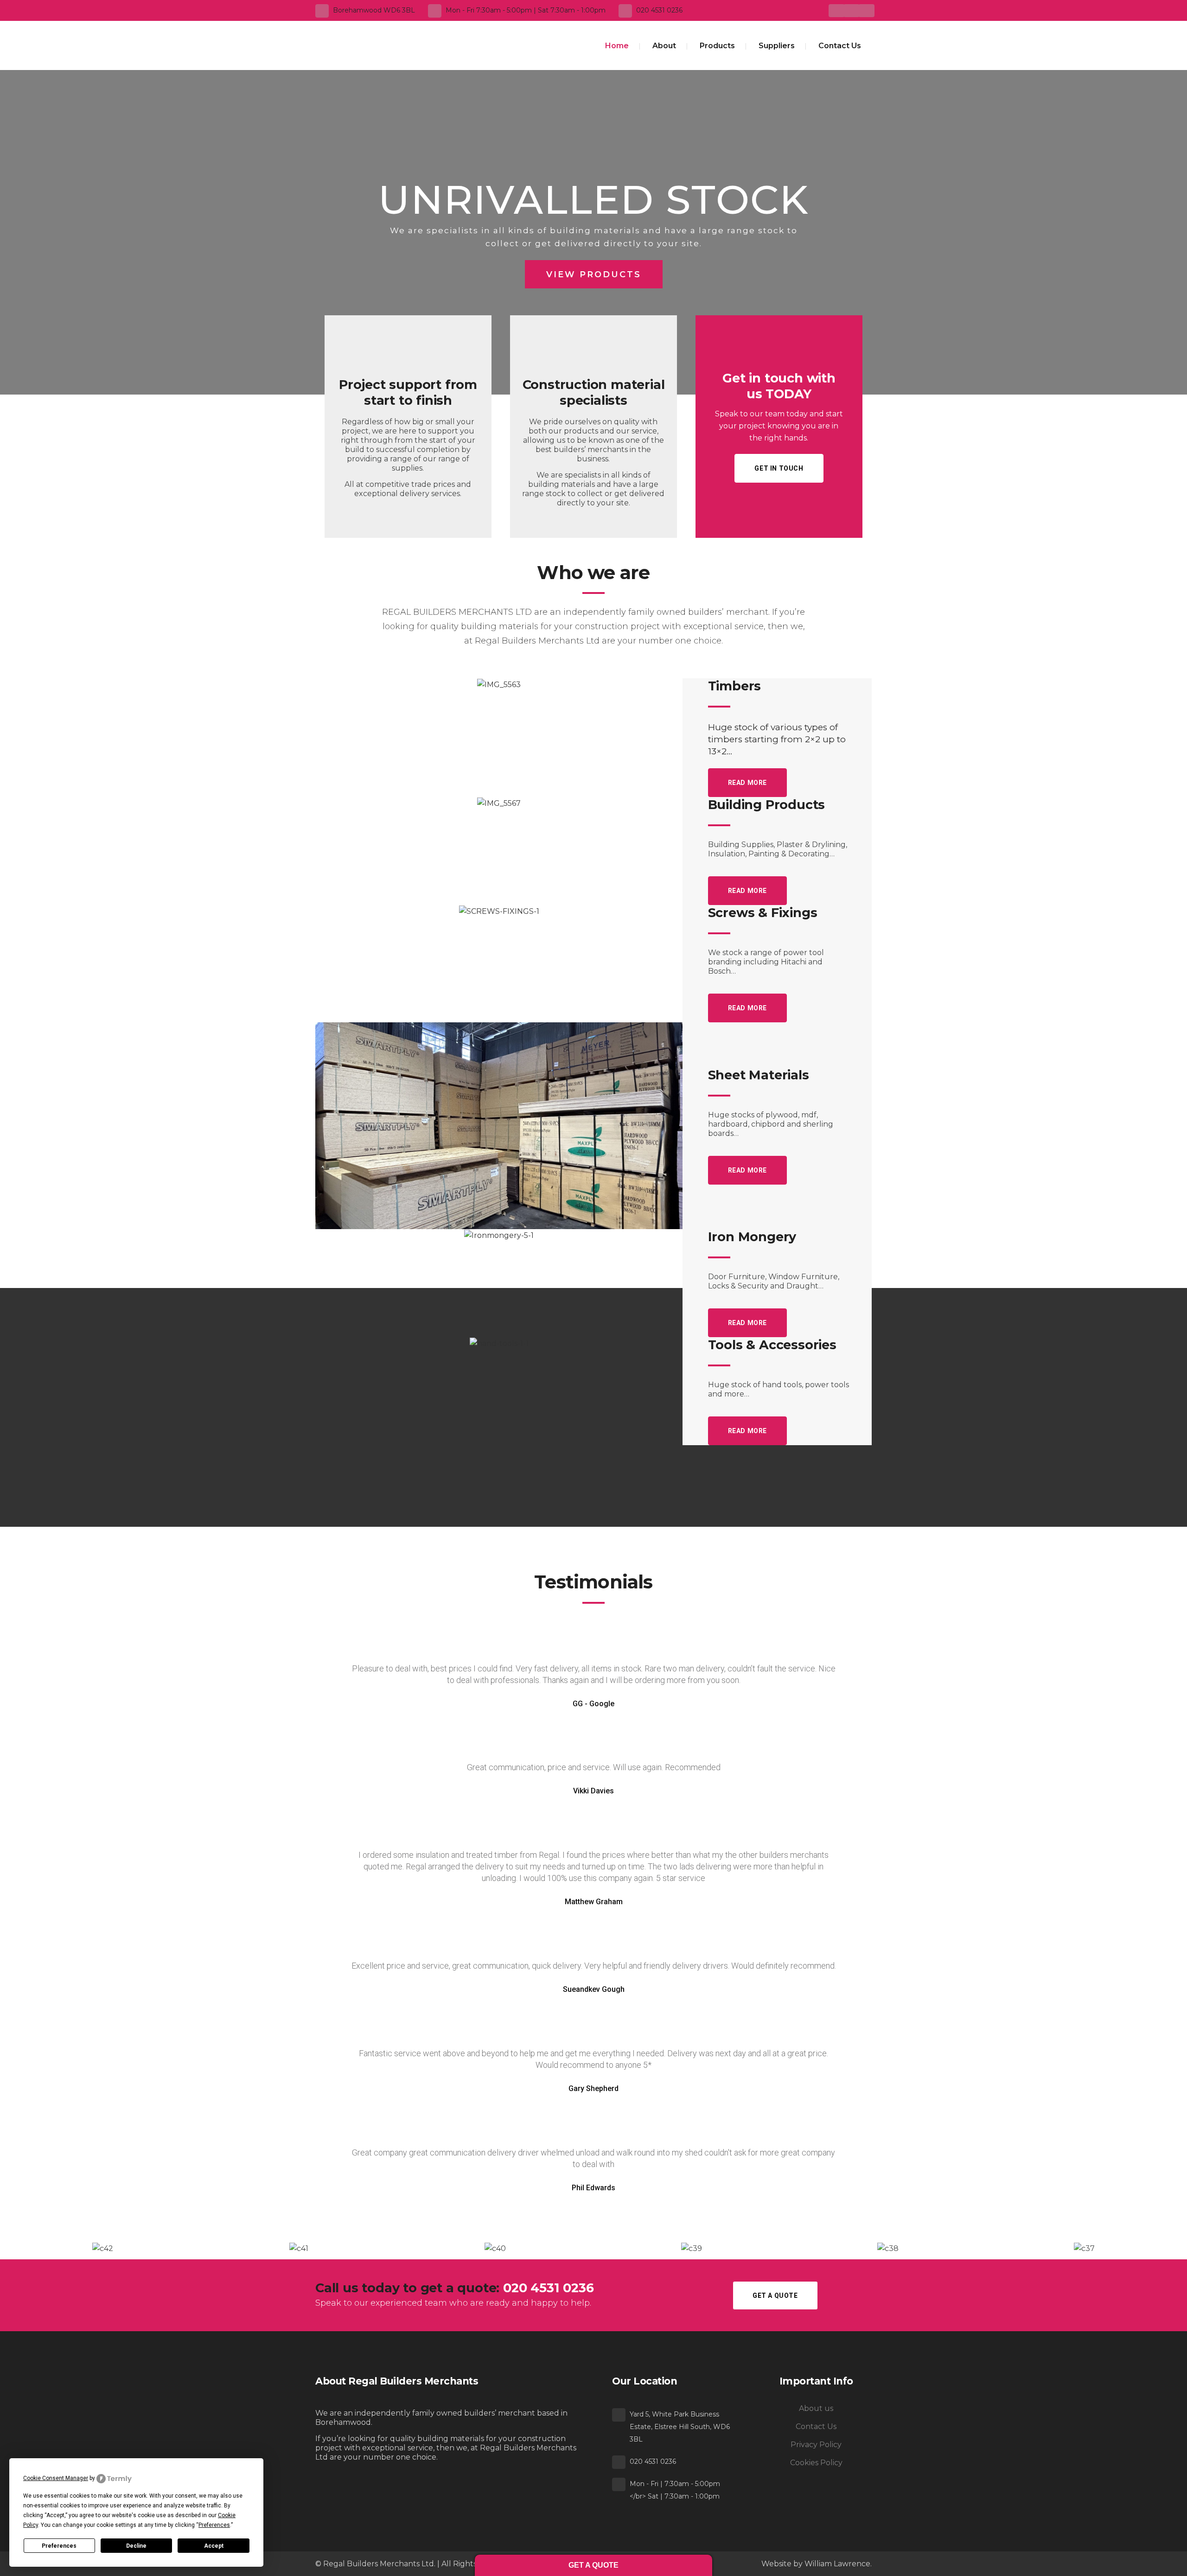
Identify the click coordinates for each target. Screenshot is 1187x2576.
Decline (136, 2546)
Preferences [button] (214, 2525)
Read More (747, 783)
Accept (214, 2546)
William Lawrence (837, 2564)
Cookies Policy (816, 2463)
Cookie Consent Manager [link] (56, 2478)
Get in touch (779, 468)
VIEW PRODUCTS (594, 274)
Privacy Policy (816, 2445)
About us (816, 2408)
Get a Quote (775, 2295)
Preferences (59, 2546)
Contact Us (816, 2426)
